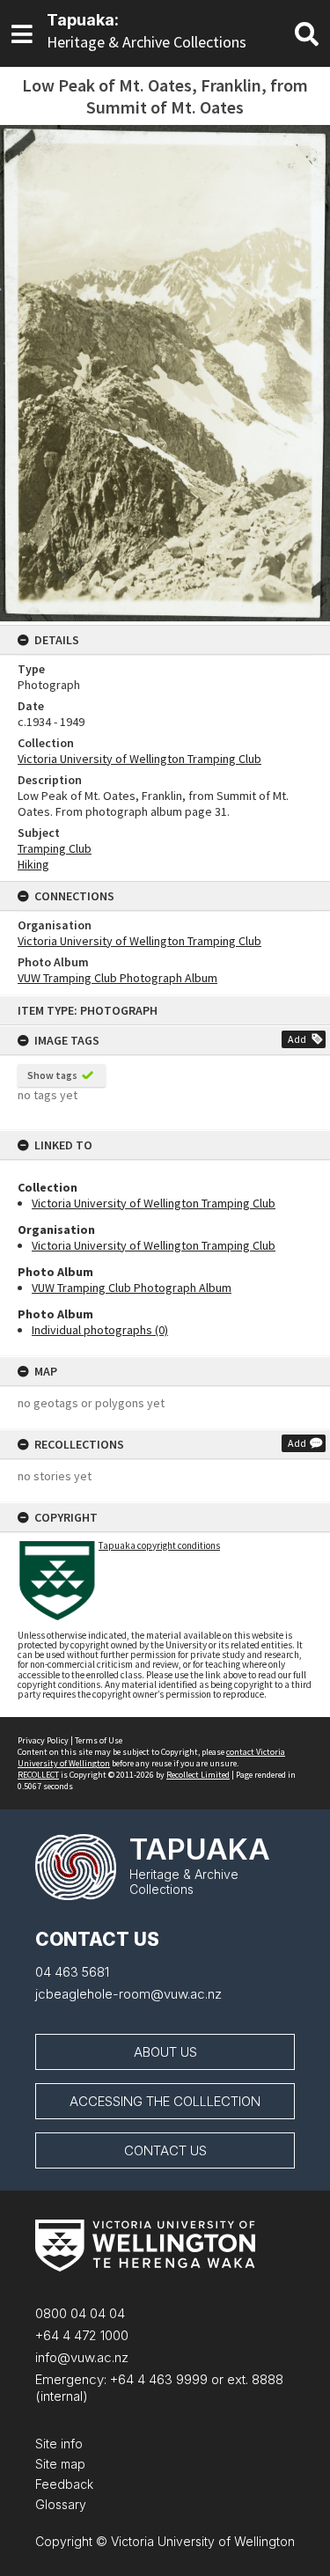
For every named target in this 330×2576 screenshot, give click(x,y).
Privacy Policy (43, 1740)
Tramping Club (55, 848)
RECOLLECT (38, 1775)
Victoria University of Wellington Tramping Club (154, 1203)
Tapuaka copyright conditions (159, 1545)
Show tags (52, 1075)
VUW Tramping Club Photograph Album (132, 1288)
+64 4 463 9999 (157, 2379)
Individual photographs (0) (100, 1330)
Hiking (33, 864)
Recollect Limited (198, 1775)
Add (297, 1039)
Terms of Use (99, 1740)
